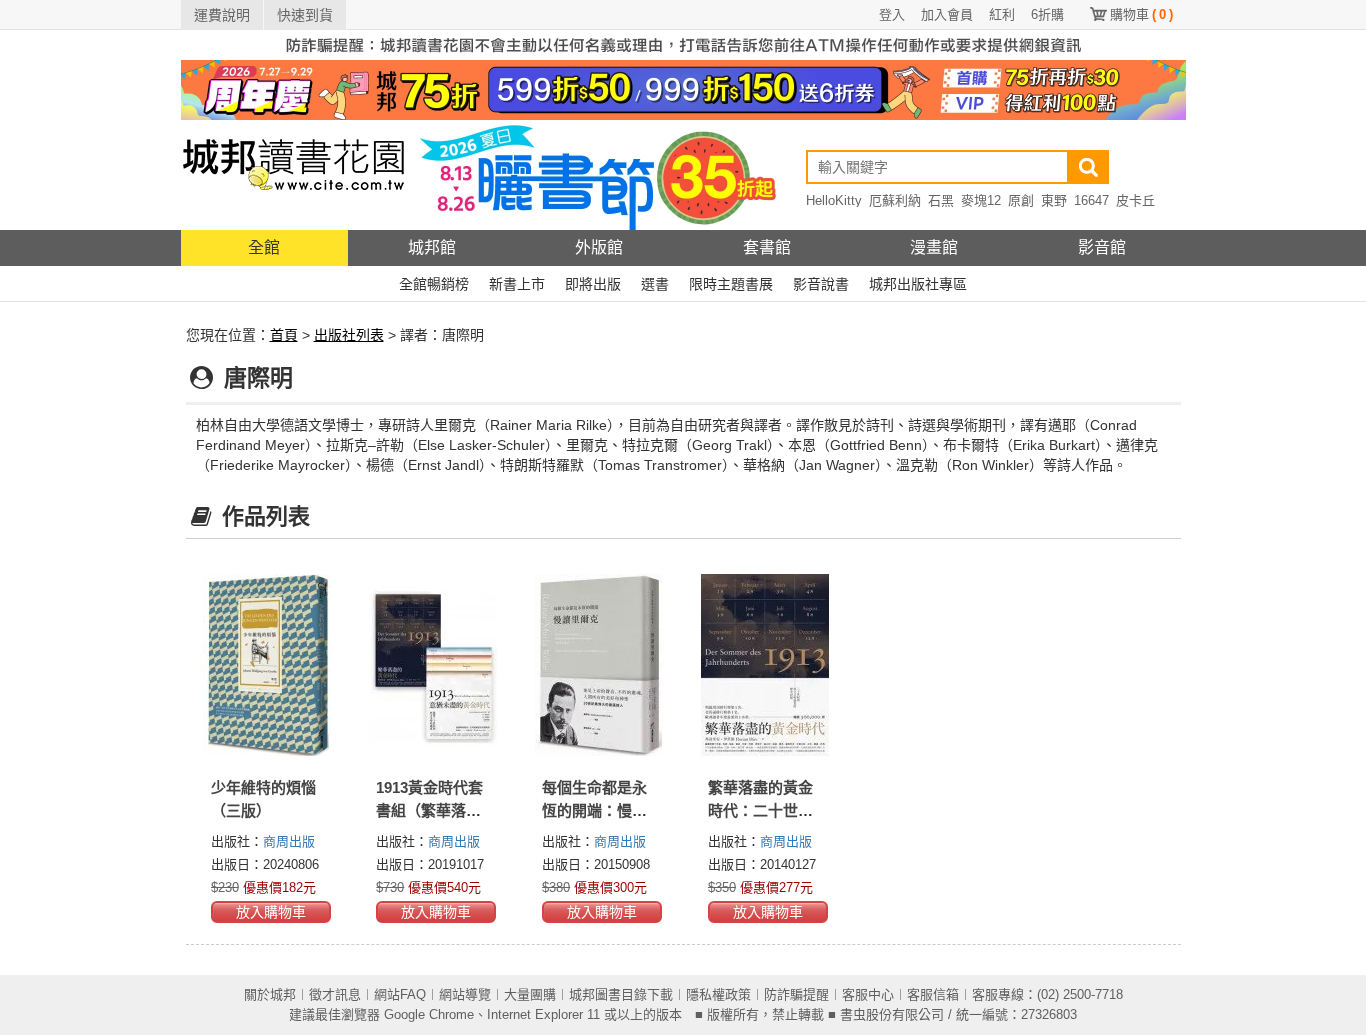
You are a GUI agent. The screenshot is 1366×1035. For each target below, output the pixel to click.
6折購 (1047, 14)
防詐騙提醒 (796, 994)
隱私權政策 (718, 994)
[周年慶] (683, 89)
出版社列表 (349, 335)
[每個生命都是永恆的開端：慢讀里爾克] (600, 665)
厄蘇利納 (895, 200)
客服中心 (868, 994)
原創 (1021, 200)
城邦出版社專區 (918, 284)
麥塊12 (981, 200)
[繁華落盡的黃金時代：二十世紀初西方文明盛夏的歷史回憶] (766, 665)
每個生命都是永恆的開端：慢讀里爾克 (594, 810)
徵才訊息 (335, 994)
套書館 (767, 247)
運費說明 (222, 15)
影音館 (1102, 247)
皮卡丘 (1135, 200)
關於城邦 (270, 994)
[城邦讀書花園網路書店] (293, 174)
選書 (655, 284)
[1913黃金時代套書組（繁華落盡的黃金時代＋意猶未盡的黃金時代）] (434, 665)
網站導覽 (465, 994)
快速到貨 (305, 15)
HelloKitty (834, 200)
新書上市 (517, 284)
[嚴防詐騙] (683, 44)
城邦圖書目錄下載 (621, 994)
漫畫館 (934, 247)
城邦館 (432, 247)
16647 (1091, 200)
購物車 (1141, 14)
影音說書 (821, 284)
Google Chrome (429, 1014)
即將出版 (593, 284)
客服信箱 (933, 994)
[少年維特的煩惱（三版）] (269, 665)
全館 (264, 247)
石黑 (941, 200)
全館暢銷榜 (434, 284)
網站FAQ (400, 994)
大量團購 (530, 994)
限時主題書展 (731, 284)
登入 (892, 14)
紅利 (1002, 14)
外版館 (599, 247)
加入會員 (947, 14)
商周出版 (289, 841)
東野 (1054, 200)
